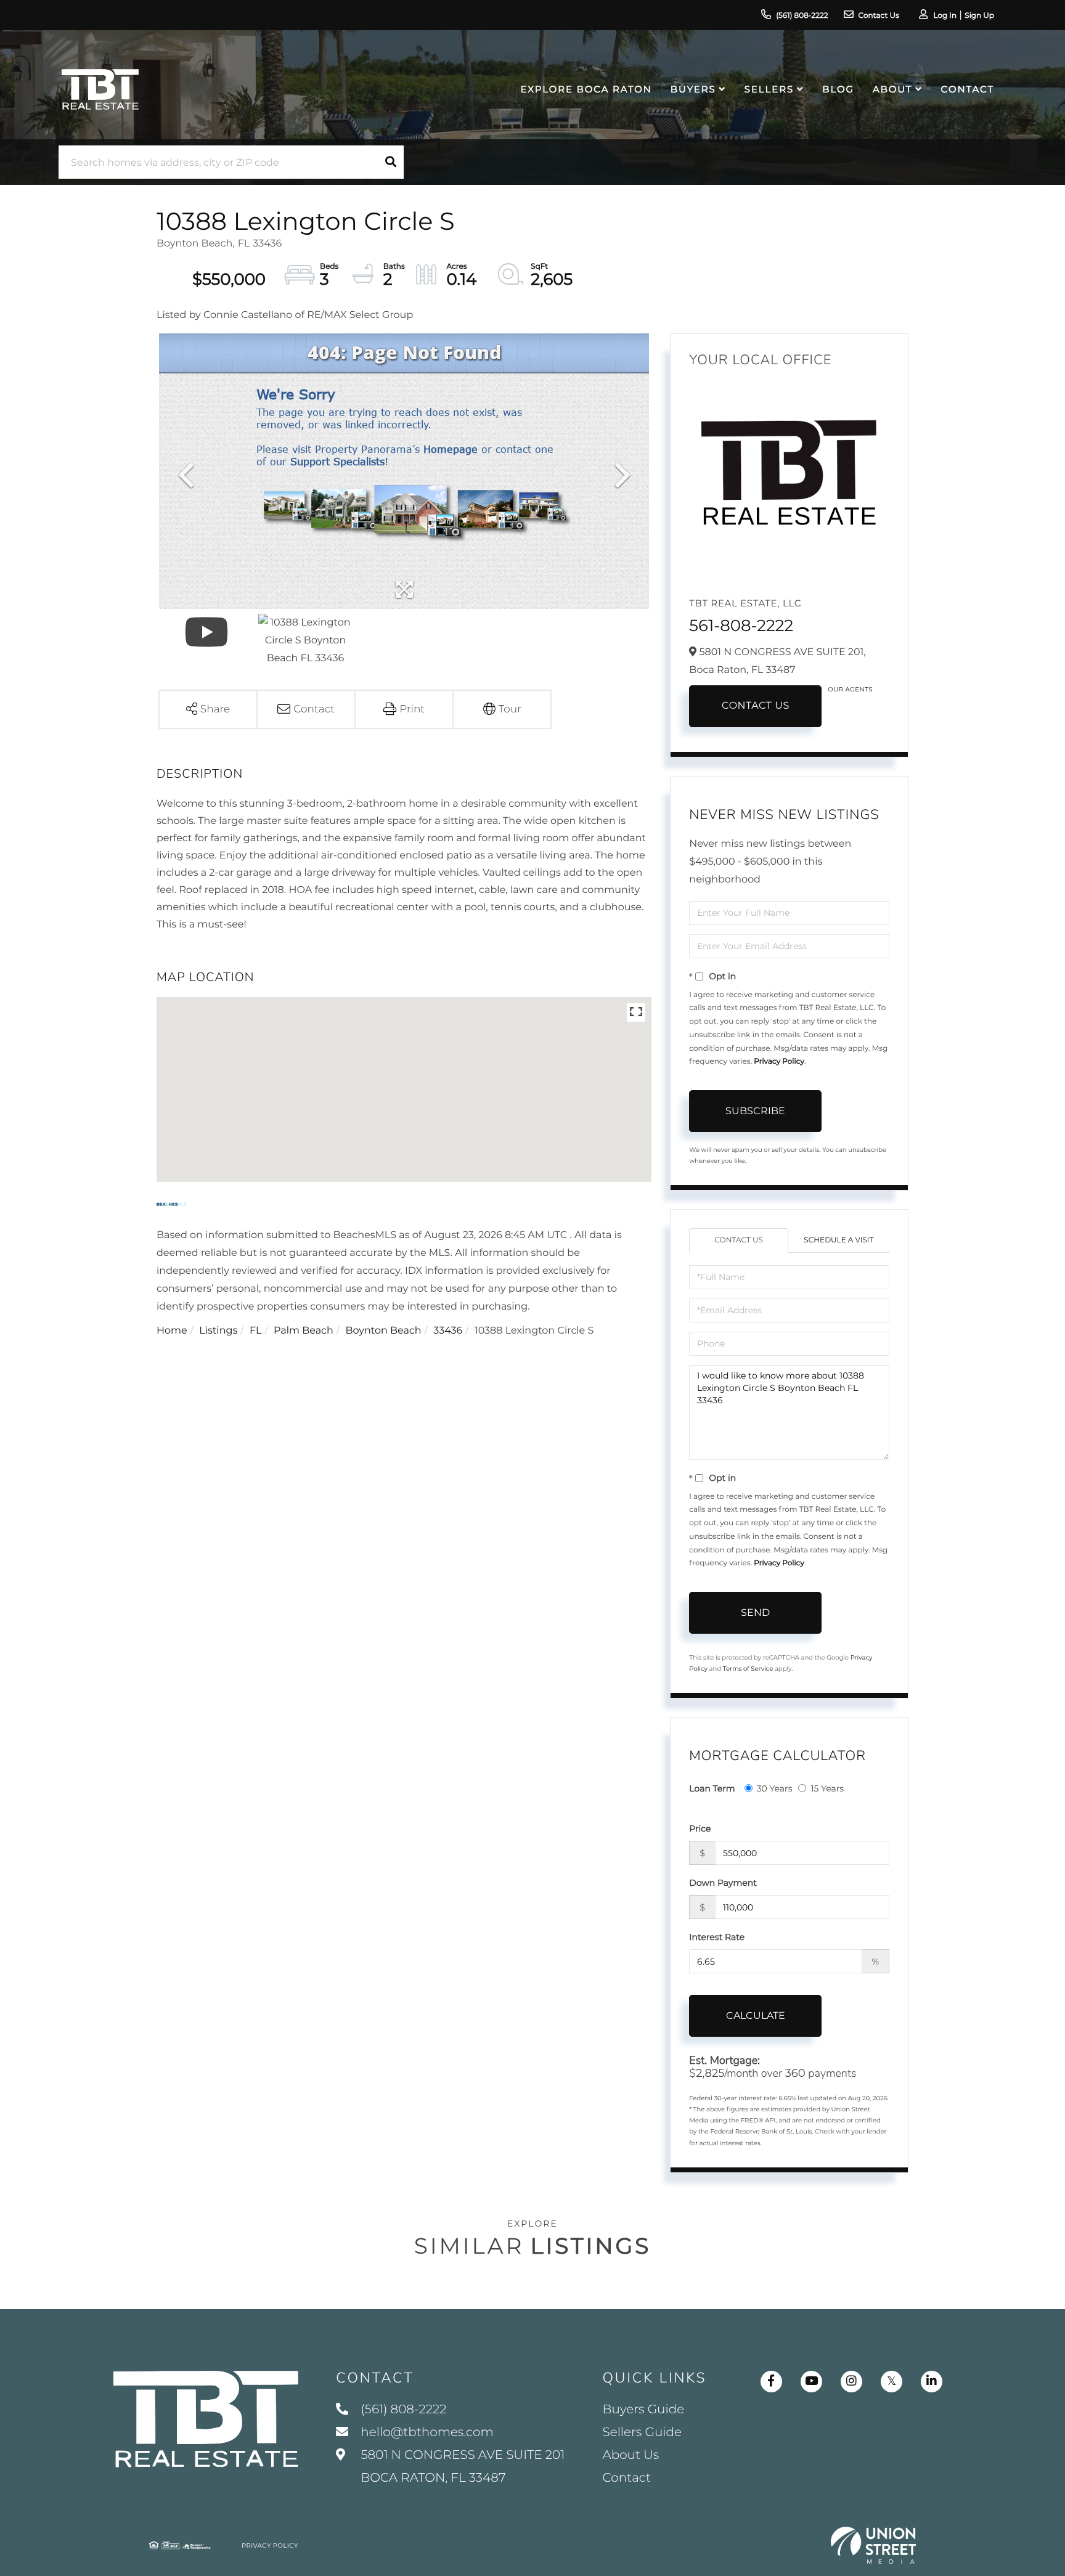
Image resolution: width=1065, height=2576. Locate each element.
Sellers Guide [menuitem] (643, 2432)
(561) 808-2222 (802, 16)
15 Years (827, 1788)
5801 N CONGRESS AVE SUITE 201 (461, 2467)
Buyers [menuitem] (693, 89)
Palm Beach (304, 1331)
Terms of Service (748, 1669)
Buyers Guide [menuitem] (644, 2410)
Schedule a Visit (839, 1240)
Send (755, 1612)
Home (172, 1331)
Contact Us (879, 16)
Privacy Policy (779, 1062)
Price (700, 1828)
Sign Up (979, 16)
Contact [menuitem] (968, 89)
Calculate (756, 2016)
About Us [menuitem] (631, 2455)
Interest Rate (717, 1937)
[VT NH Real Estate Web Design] (873, 2545)
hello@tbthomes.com (427, 2432)
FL (256, 1331)
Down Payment (723, 1883)
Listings (218, 1331)
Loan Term (712, 1788)
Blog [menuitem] (838, 89)
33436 (448, 1331)
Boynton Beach (383, 1331)
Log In (945, 16)
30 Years (775, 1788)
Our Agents (850, 689)
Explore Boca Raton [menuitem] (586, 89)
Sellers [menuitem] (769, 89)
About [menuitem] (892, 89)
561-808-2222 (741, 626)
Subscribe (755, 1111)
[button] (391, 162)
